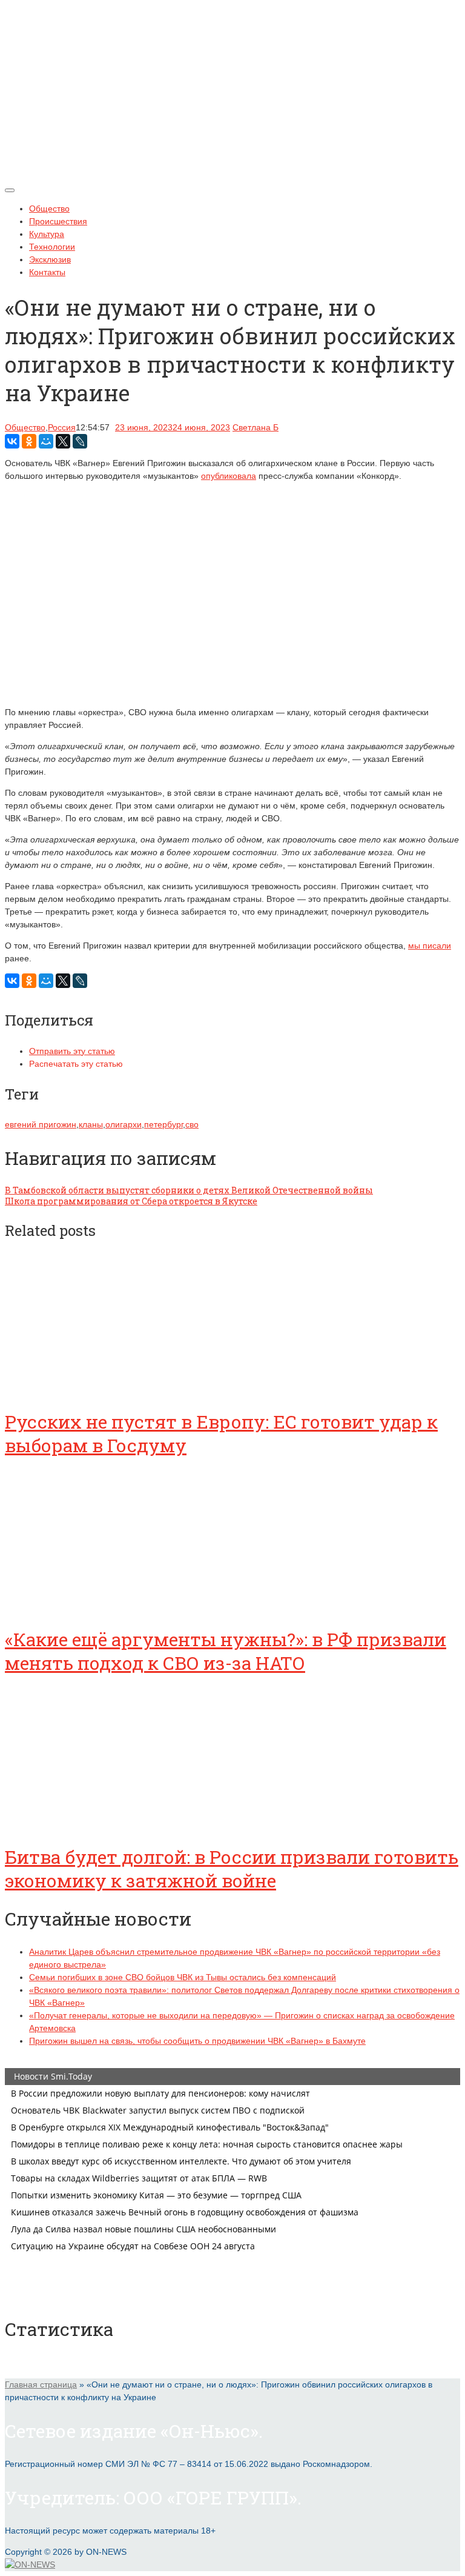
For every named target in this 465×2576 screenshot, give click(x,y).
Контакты (47, 272)
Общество (49, 209)
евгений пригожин (41, 1124)
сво (192, 1124)
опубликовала (229, 476)
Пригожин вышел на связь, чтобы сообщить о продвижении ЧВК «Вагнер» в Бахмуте (197, 2041)
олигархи (124, 1124)
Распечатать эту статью (76, 1064)
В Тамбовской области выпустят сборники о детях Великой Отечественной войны (189, 1190)
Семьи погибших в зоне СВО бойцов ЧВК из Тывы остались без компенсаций (183, 1977)
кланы (91, 1124)
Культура (47, 234)
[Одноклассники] (29, 441)
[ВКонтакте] (12, 441)
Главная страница (41, 2384)
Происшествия (58, 221)
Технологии (52, 247)
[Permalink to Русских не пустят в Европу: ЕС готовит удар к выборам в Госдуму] (96, 1388)
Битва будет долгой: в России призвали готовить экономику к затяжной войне (232, 1869)
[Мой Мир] (46, 441)
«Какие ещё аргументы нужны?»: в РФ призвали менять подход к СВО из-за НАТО (226, 1651)
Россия (62, 427)
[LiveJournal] (80, 441)
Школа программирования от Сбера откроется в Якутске (131, 1201)
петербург (163, 1124)
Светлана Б (256, 427)
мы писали (430, 946)
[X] (63, 441)
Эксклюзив (50, 259)
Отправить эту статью (72, 1051)
